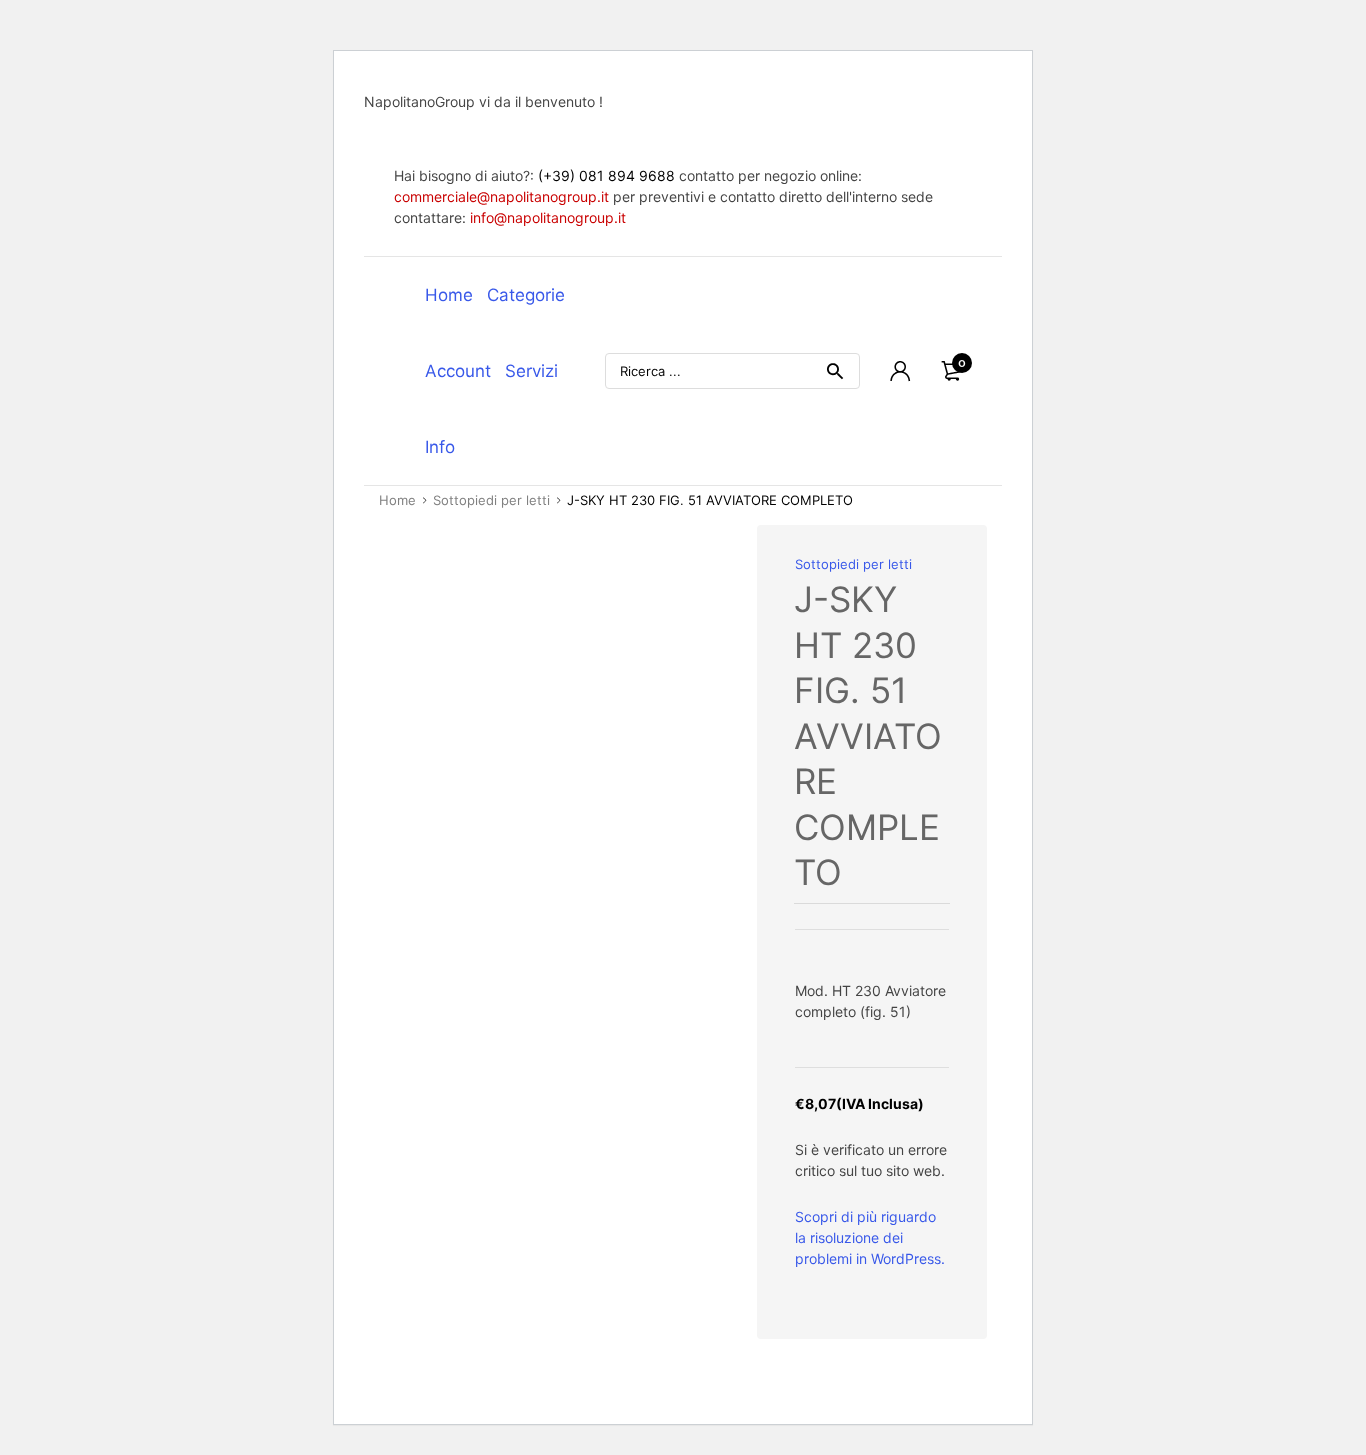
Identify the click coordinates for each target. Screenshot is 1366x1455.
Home (449, 295)
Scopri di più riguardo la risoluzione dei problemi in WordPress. (870, 1237)
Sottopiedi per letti (491, 500)
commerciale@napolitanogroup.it (501, 196)
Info (440, 447)
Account (458, 371)
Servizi (531, 371)
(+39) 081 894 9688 (606, 175)
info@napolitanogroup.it (548, 217)
